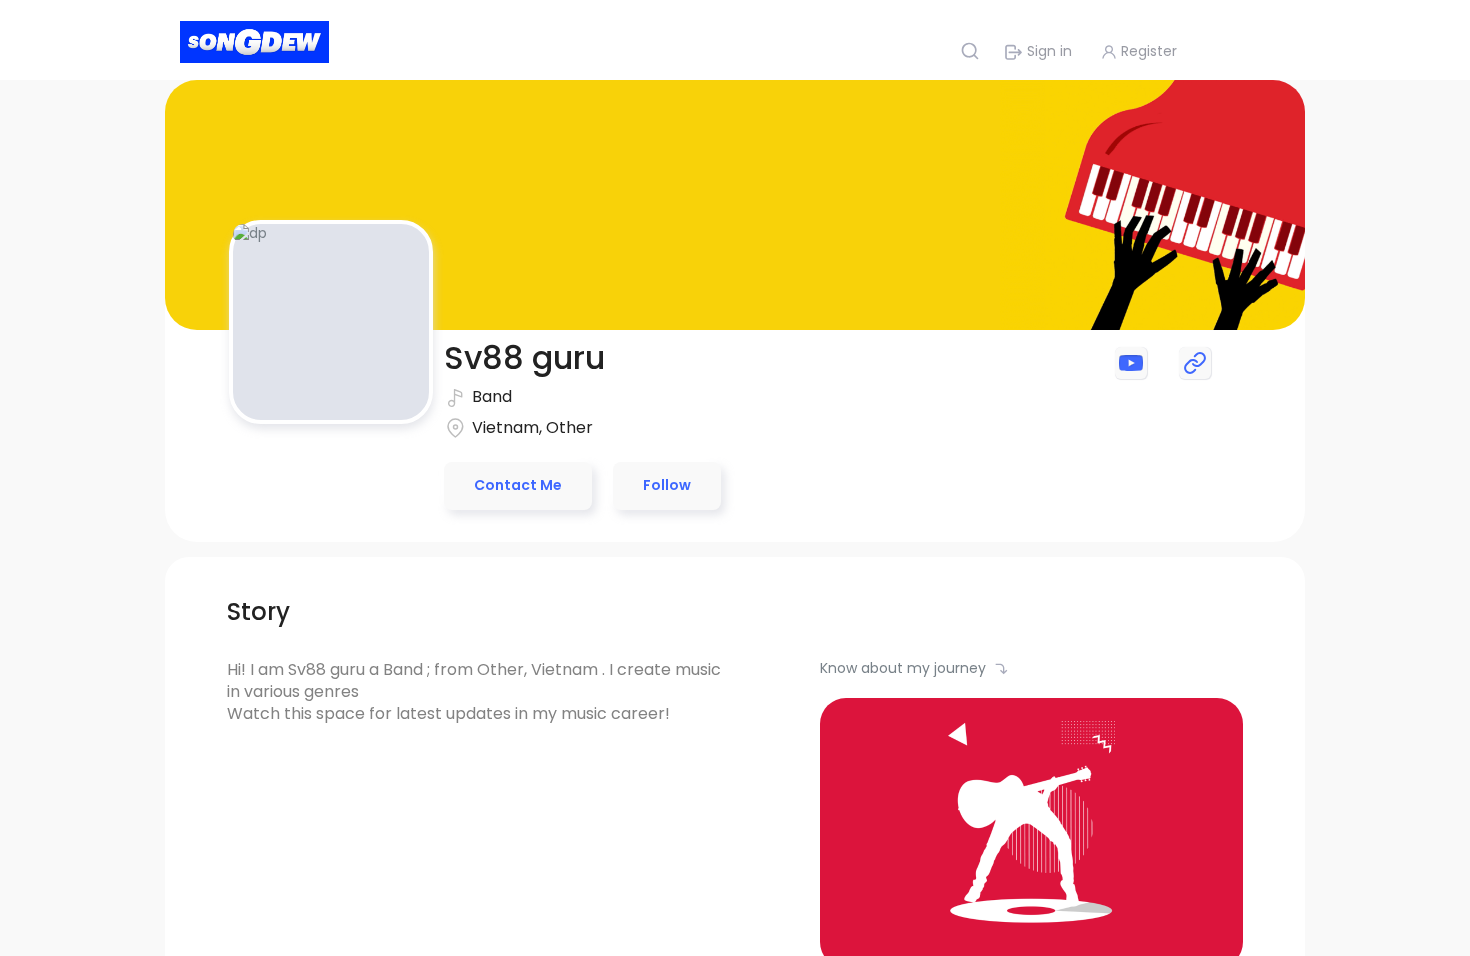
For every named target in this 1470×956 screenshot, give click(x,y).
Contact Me (518, 485)
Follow (667, 485)
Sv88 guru (524, 357)
